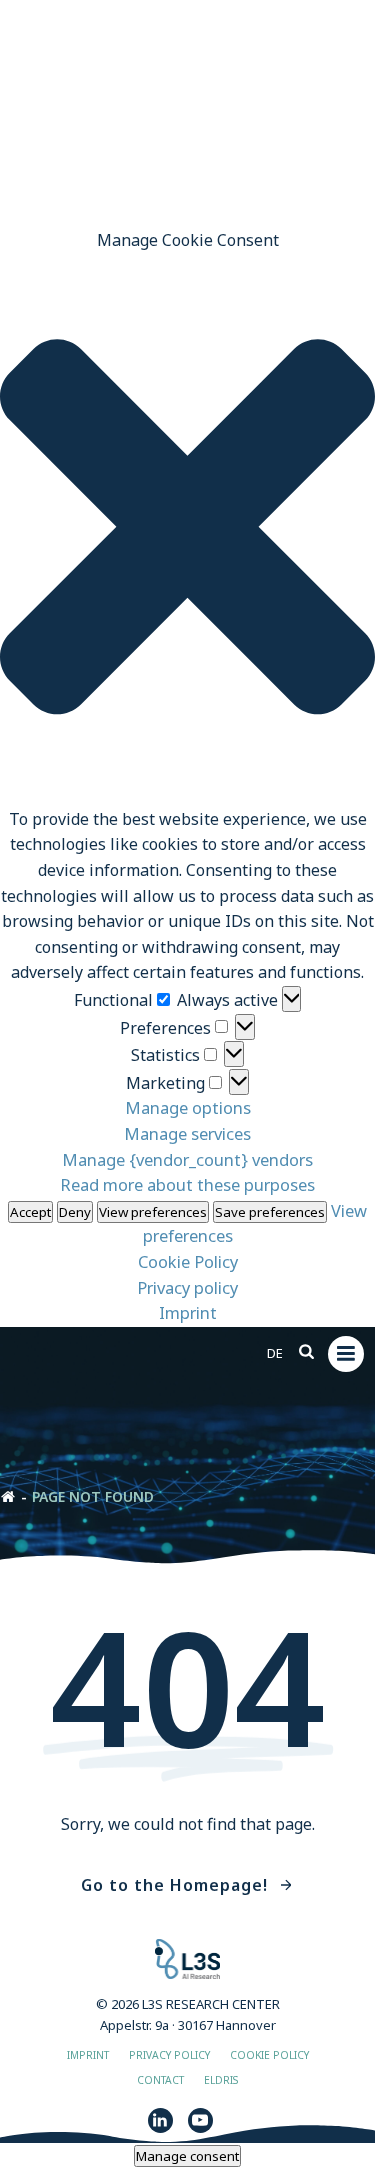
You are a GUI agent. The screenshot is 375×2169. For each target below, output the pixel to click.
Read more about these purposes (187, 1184)
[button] (187, 530)
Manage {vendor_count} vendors (187, 1159)
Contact (160, 2080)
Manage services (187, 1133)
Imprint (188, 1312)
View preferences (153, 1212)
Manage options (188, 1107)
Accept (30, 1212)
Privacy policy (187, 1287)
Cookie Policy (188, 1261)
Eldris (221, 2080)
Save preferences (270, 1212)
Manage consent (187, 2156)
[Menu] (346, 1354)
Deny (75, 1212)
